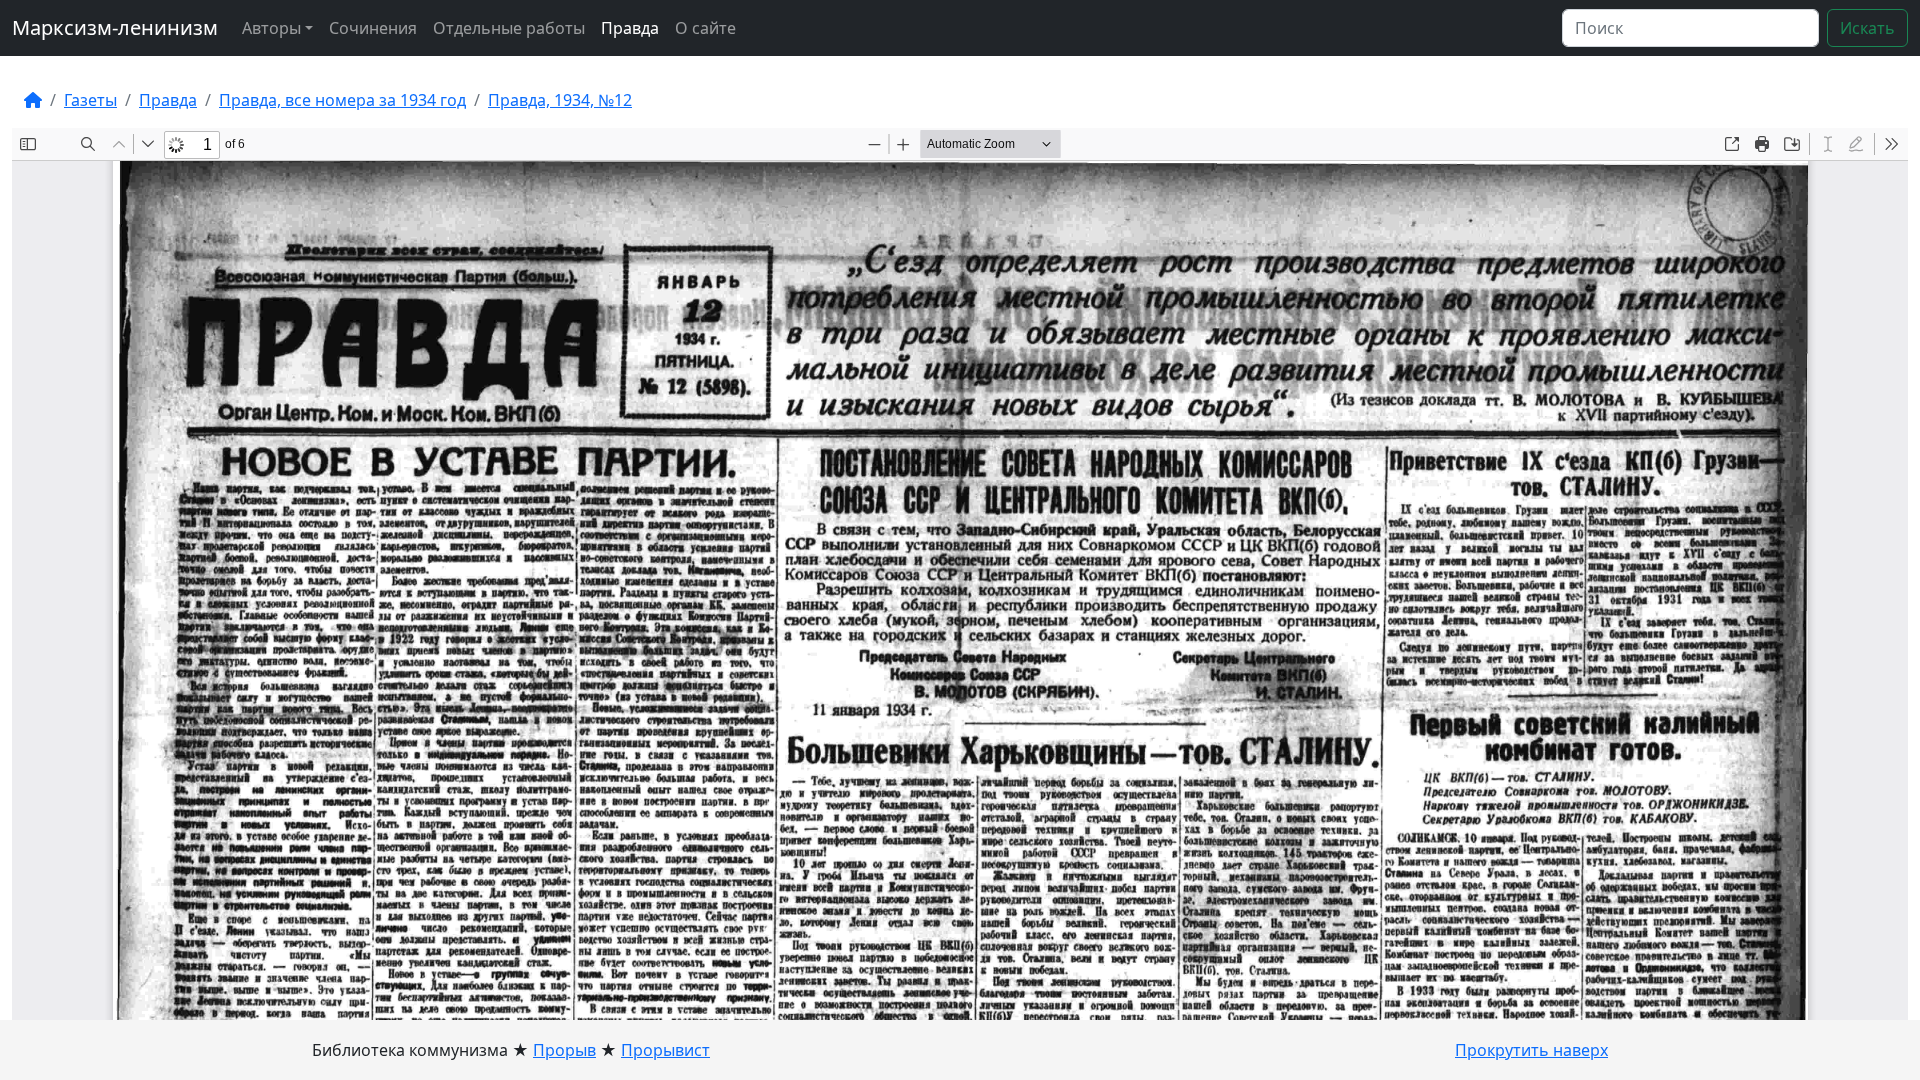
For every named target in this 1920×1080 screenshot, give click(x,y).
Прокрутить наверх (1531, 1050)
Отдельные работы (509, 28)
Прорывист (665, 1050)
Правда (630, 28)
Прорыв (564, 1050)
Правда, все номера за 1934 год (342, 100)
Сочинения (373, 28)
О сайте (705, 28)
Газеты (90, 100)
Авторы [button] (271, 28)
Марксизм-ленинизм (115, 27)
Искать (1867, 28)
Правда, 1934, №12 (560, 100)
